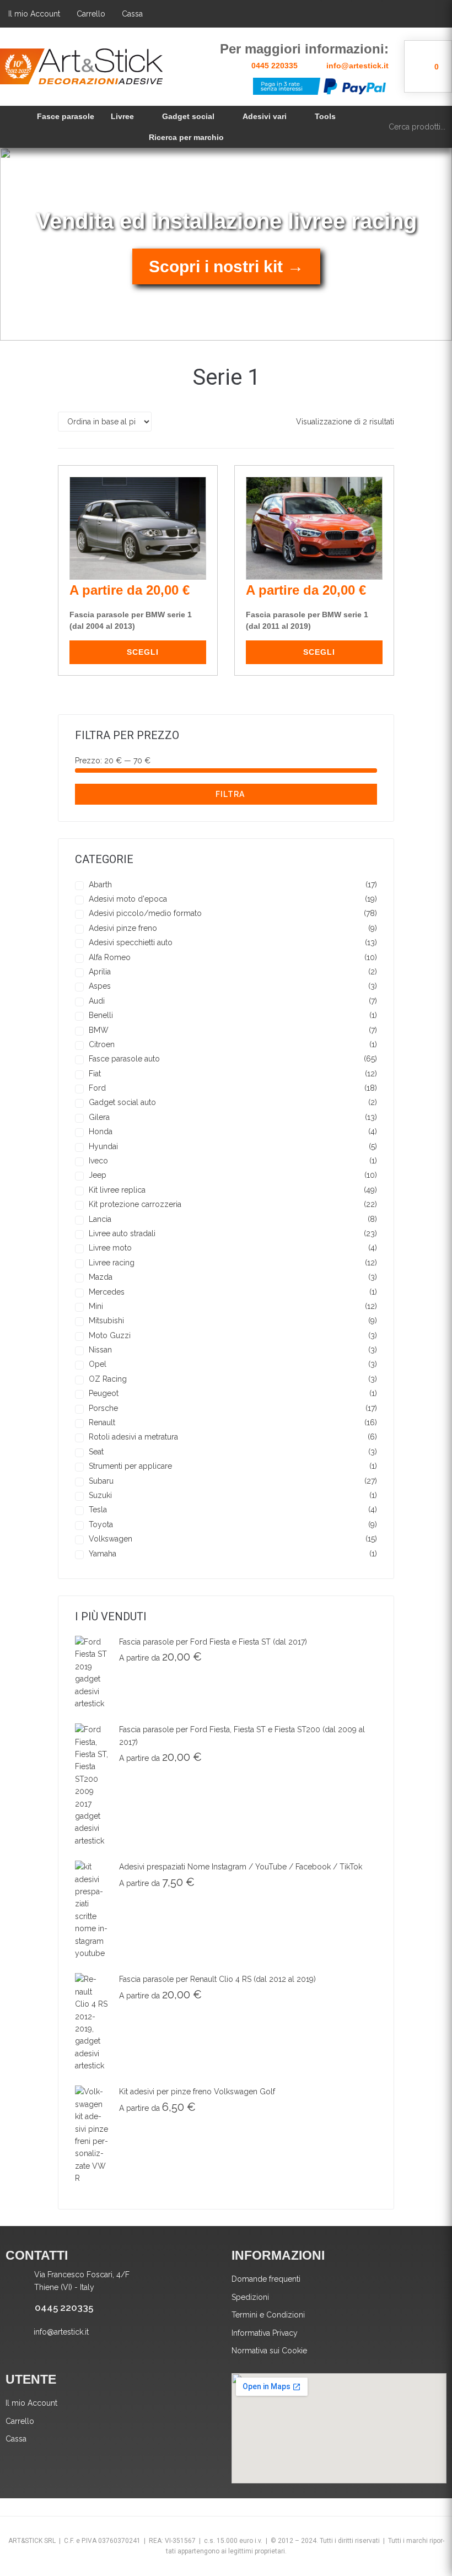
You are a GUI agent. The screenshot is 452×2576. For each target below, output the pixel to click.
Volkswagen (111, 1539)
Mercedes (107, 1292)
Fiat (95, 1074)
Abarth (100, 885)
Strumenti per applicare (130, 1466)
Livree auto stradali (122, 1233)
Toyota (101, 1524)
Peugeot (104, 1393)
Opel (98, 1364)
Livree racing (112, 1263)
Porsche (103, 1408)
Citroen (102, 1044)
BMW (99, 1030)
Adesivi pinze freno (123, 928)
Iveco (98, 1161)
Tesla (98, 1510)
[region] (226, 244)
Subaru (101, 1481)
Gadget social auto (122, 1102)
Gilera (99, 1117)
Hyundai (103, 1146)
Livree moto (110, 1248)
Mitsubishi (106, 1321)
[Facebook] (308, 14)
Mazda (101, 1277)
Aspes (100, 986)
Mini (96, 1306)
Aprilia (100, 972)
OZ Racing (108, 1379)
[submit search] (437, 126)
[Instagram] (369, 14)
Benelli (101, 1015)
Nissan (100, 1350)
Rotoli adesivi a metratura (133, 1437)
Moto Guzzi (110, 1335)
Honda (101, 1131)
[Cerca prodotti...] (415, 127)
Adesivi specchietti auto (131, 942)
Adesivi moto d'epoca (128, 899)
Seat (96, 1452)
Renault (102, 1422)
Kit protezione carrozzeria (135, 1204)
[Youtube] (338, 14)
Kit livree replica (117, 1190)
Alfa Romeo (110, 957)
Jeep (98, 1175)
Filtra (230, 794)
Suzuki (100, 1495)
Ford (97, 1088)
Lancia (100, 1219)
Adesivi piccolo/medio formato (145, 913)
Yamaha (103, 1554)
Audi (97, 1001)
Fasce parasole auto (124, 1059)
